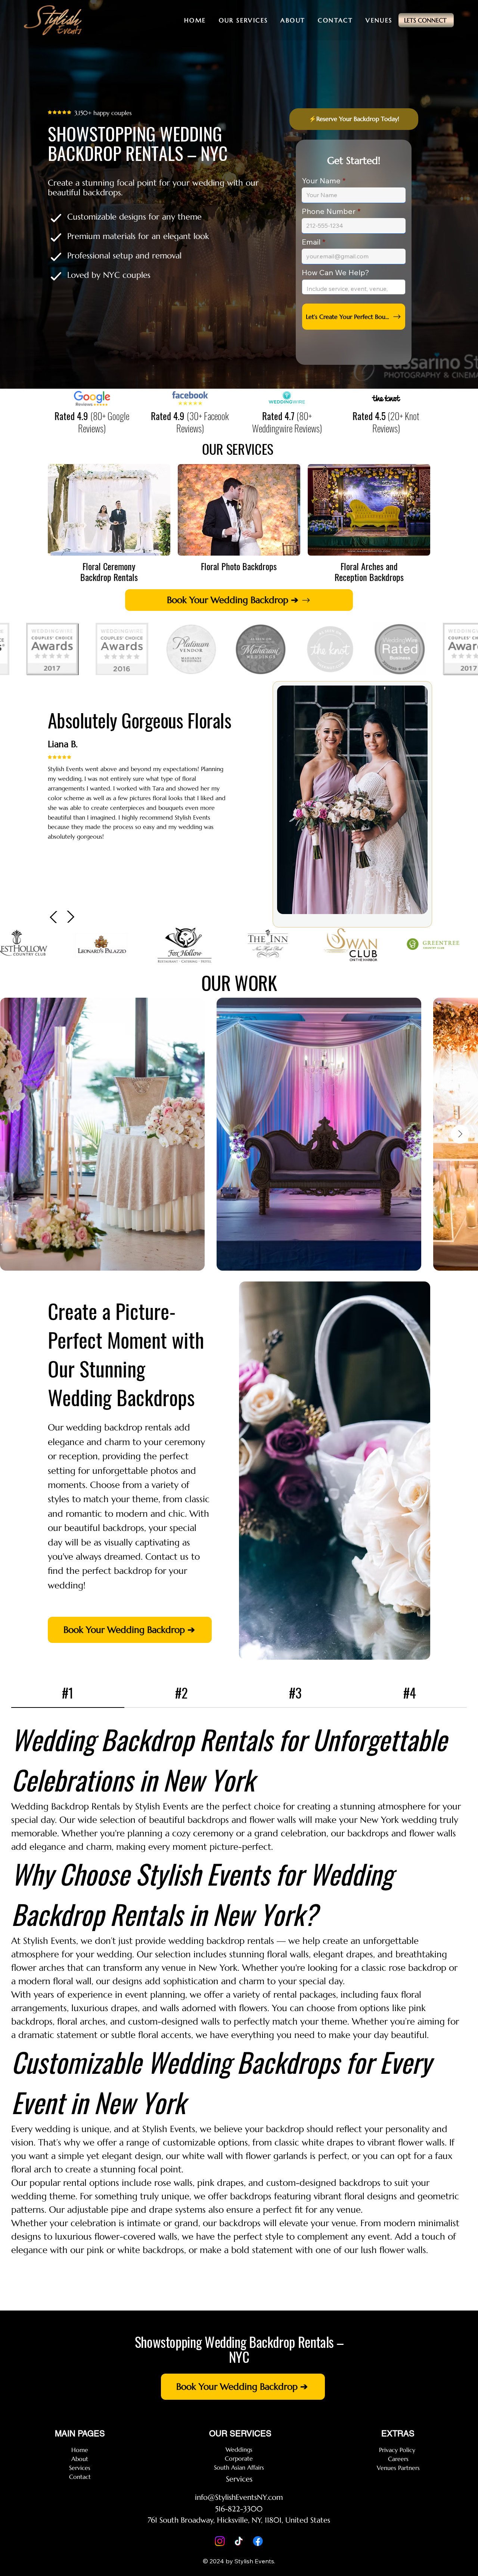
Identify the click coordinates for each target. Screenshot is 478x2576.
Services (80, 2468)
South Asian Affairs (239, 2467)
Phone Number (329, 211)
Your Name (321, 181)
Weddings (239, 2449)
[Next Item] (460, 1134)
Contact (80, 2477)
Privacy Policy (398, 2450)
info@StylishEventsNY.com (239, 2497)
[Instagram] (220, 2541)
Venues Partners (398, 2468)
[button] (243, 20)
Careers (398, 2459)
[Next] (70, 917)
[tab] (68, 1693)
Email (311, 242)
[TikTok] (239, 2541)
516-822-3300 (239, 2509)
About (80, 2459)
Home (80, 2450)
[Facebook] (258, 2541)
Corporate (239, 2458)
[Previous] (54, 917)
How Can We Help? (336, 273)
